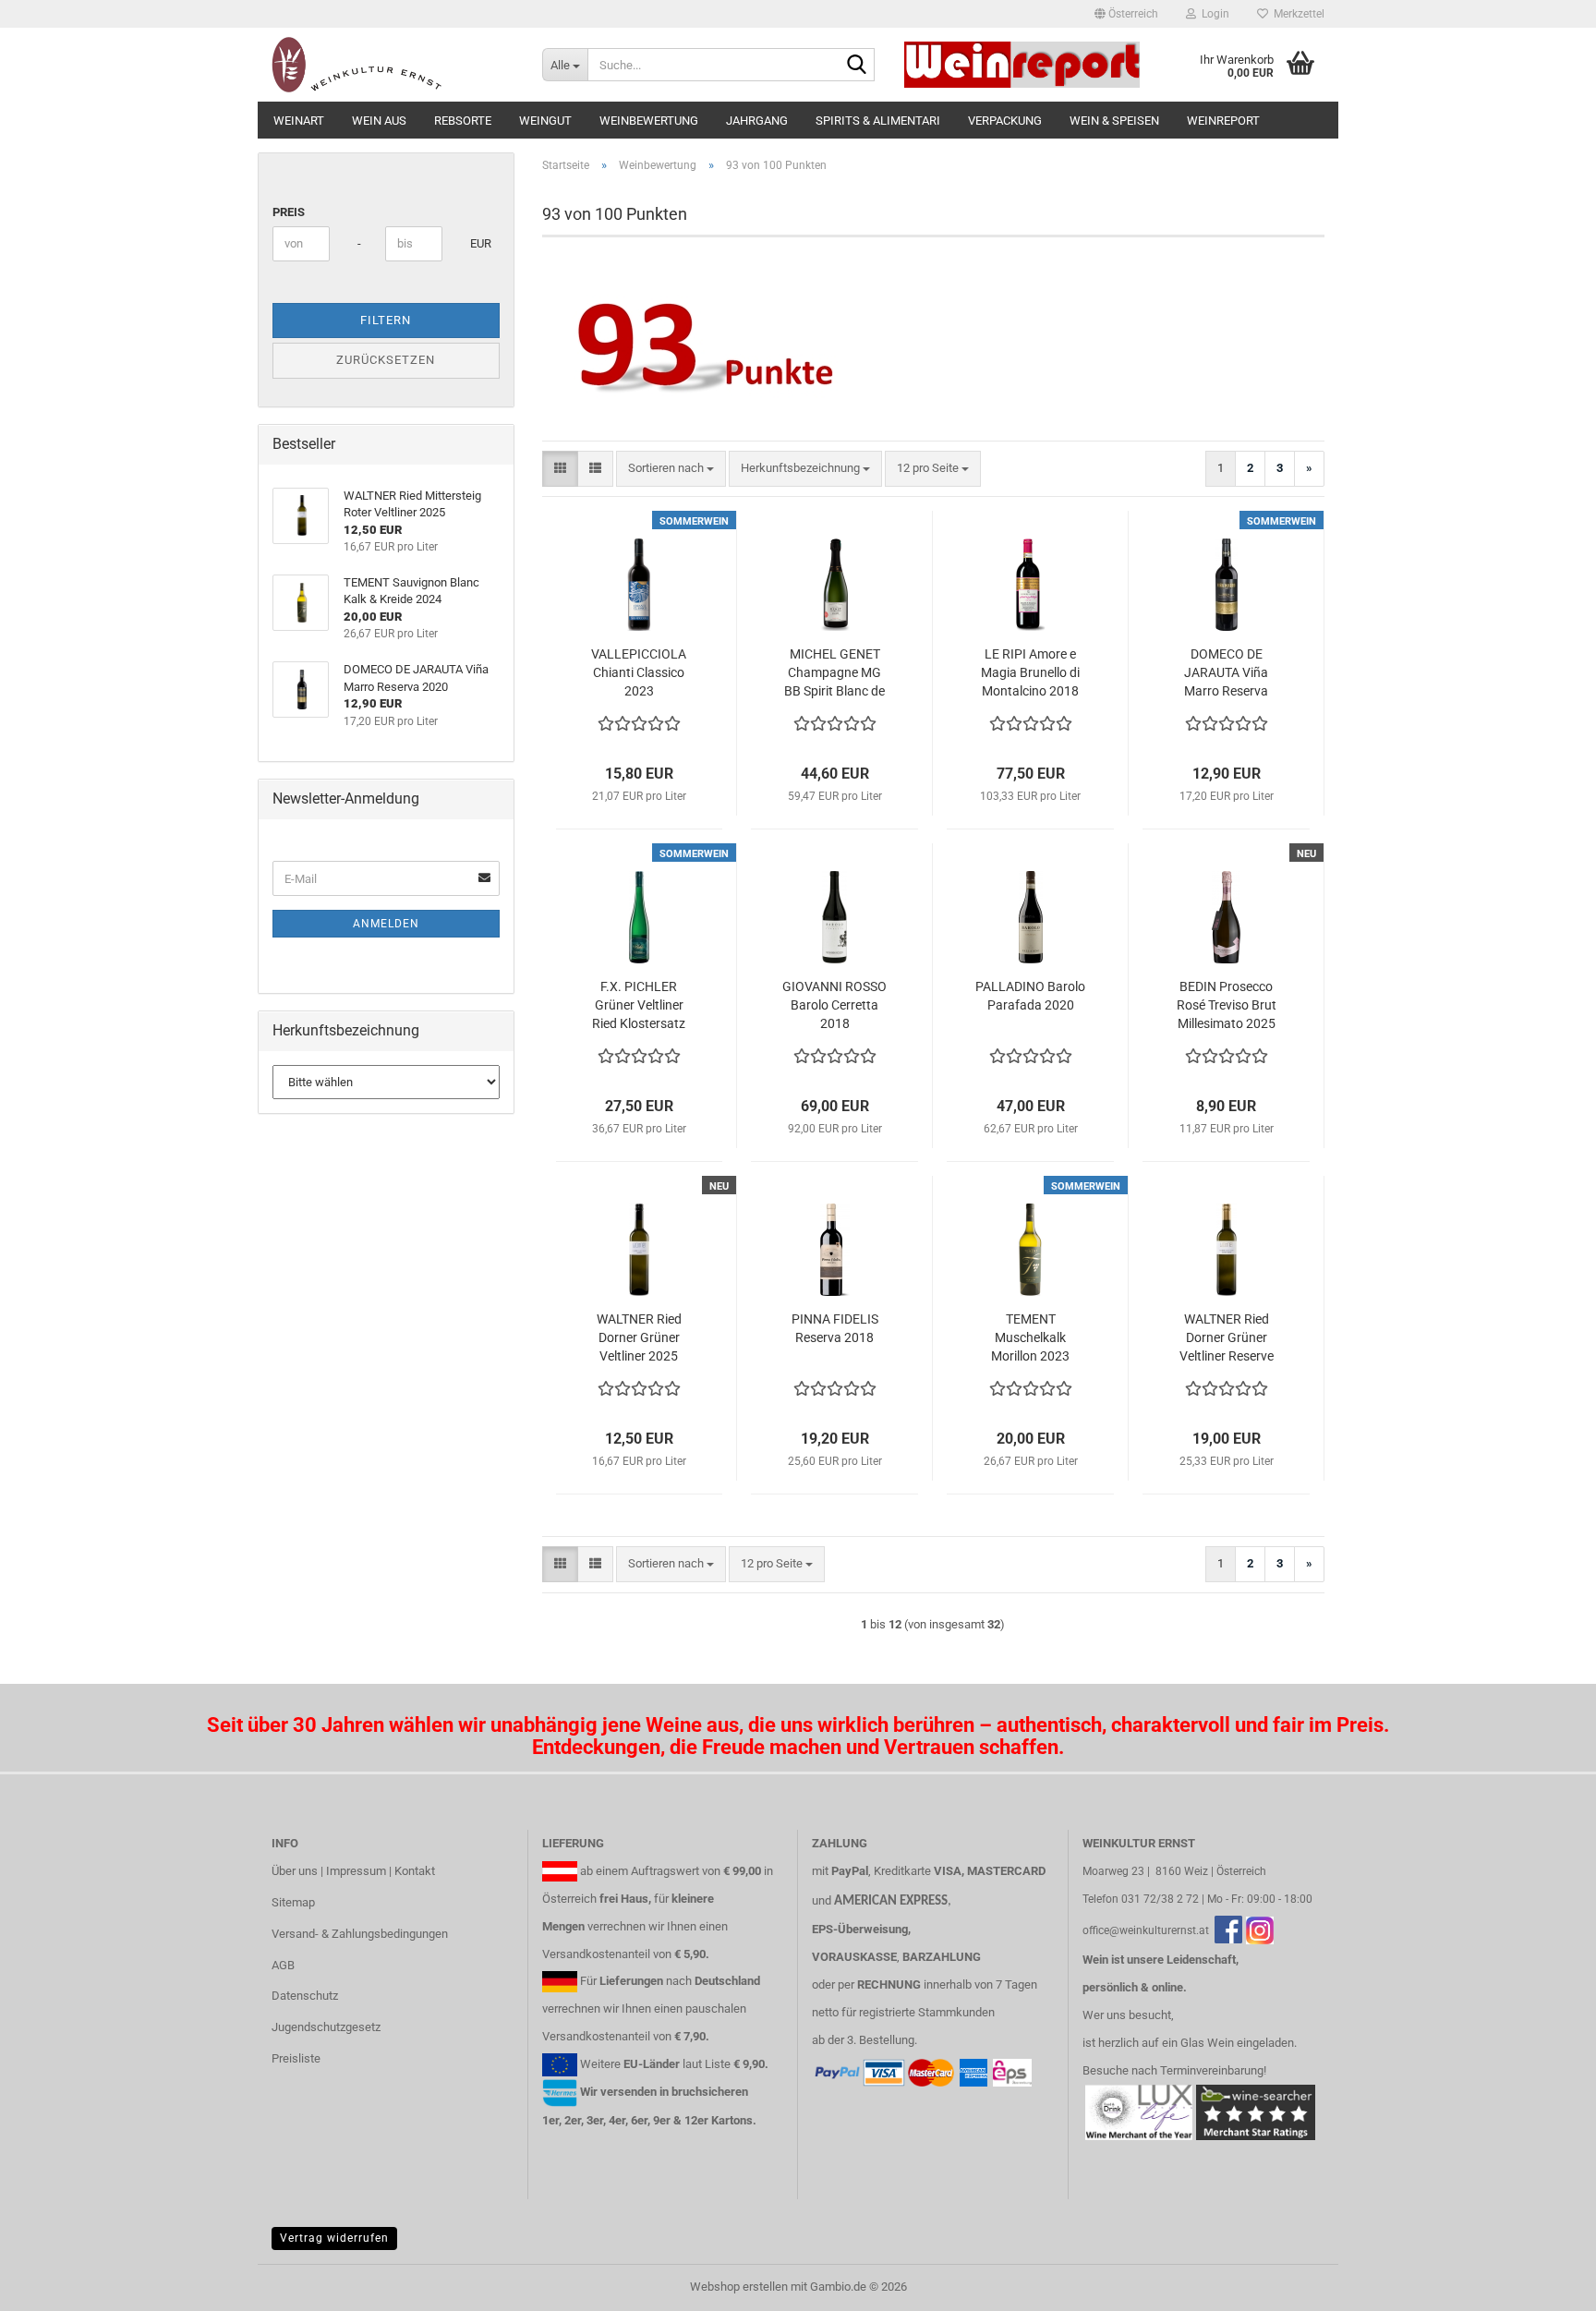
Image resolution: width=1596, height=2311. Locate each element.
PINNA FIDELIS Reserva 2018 (835, 1328)
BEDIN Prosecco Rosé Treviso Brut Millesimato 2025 (1227, 1005)
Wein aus (379, 121)
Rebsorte (463, 121)
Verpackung (1005, 121)
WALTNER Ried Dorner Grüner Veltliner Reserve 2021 (1227, 1338)
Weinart (299, 121)
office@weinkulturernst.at (1146, 1930)
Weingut (545, 121)
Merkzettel (1296, 14)
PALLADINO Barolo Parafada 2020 (1030, 996)
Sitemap (293, 1902)
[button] (1126, 14)
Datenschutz (305, 1996)
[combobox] (671, 469)
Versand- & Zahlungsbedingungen (360, 1934)
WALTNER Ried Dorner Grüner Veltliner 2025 (639, 1337)
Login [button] (1213, 14)
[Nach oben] (1545, 2283)
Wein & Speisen (1114, 121)
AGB (283, 1965)
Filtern (386, 320)
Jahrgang (757, 121)
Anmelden (386, 924)
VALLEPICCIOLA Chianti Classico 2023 (639, 672)
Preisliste (296, 2058)
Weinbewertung (649, 121)
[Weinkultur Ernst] (393, 65)
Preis (289, 212)
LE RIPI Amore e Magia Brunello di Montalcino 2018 (1030, 672)
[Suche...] (857, 66)
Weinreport (1223, 121)
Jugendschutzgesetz (326, 2027)
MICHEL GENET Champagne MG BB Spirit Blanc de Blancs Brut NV (834, 673)
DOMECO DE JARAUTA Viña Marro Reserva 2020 (1226, 673)
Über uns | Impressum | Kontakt (353, 1871)
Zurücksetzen (386, 360)
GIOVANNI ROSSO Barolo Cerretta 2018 (834, 1005)
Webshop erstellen (739, 2287)
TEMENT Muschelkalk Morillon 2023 (1030, 1337)
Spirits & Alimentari (878, 121)
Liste (718, 2064)
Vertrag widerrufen (334, 2238)
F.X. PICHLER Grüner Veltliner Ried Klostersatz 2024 (639, 1006)
